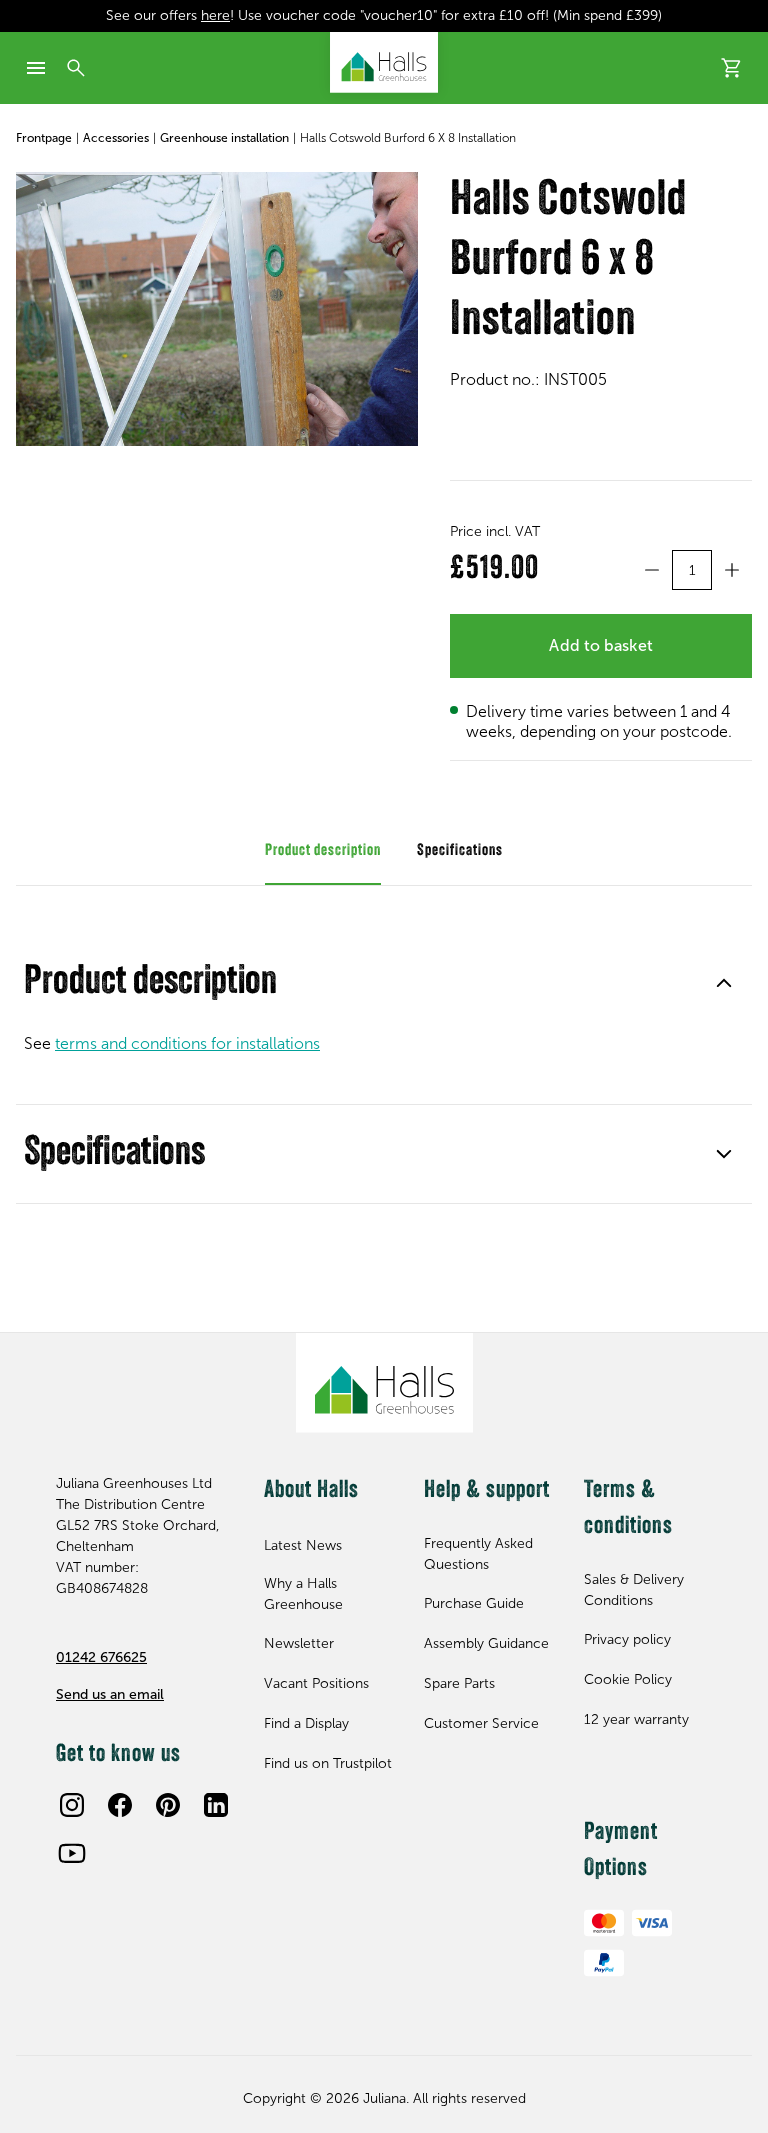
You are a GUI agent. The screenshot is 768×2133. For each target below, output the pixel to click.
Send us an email (110, 1694)
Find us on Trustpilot (328, 1763)
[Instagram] (72, 1805)
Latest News (303, 1545)
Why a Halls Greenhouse (303, 1594)
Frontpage (44, 138)
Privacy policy (627, 1639)
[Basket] (732, 68)
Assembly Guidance (486, 1643)
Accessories (116, 138)
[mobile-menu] (36, 68)
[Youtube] (72, 1853)
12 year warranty (636, 1719)
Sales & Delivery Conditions (634, 1590)
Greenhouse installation (224, 138)
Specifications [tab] (460, 851)
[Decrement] (652, 570)
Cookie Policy (628, 1679)
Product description (150, 983)
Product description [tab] (323, 851)
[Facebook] (120, 1805)
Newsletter (299, 1643)
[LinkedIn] (216, 1805)
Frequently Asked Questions (478, 1554)
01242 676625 (101, 1657)
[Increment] (732, 570)
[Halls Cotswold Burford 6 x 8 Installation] (217, 309)
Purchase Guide (474, 1603)
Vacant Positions (316, 1683)
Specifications (114, 1154)
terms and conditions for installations (187, 1043)
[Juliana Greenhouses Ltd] (384, 62)
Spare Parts (459, 1683)
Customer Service (481, 1723)
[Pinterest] (168, 1805)
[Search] (76, 68)
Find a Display (306, 1723)
